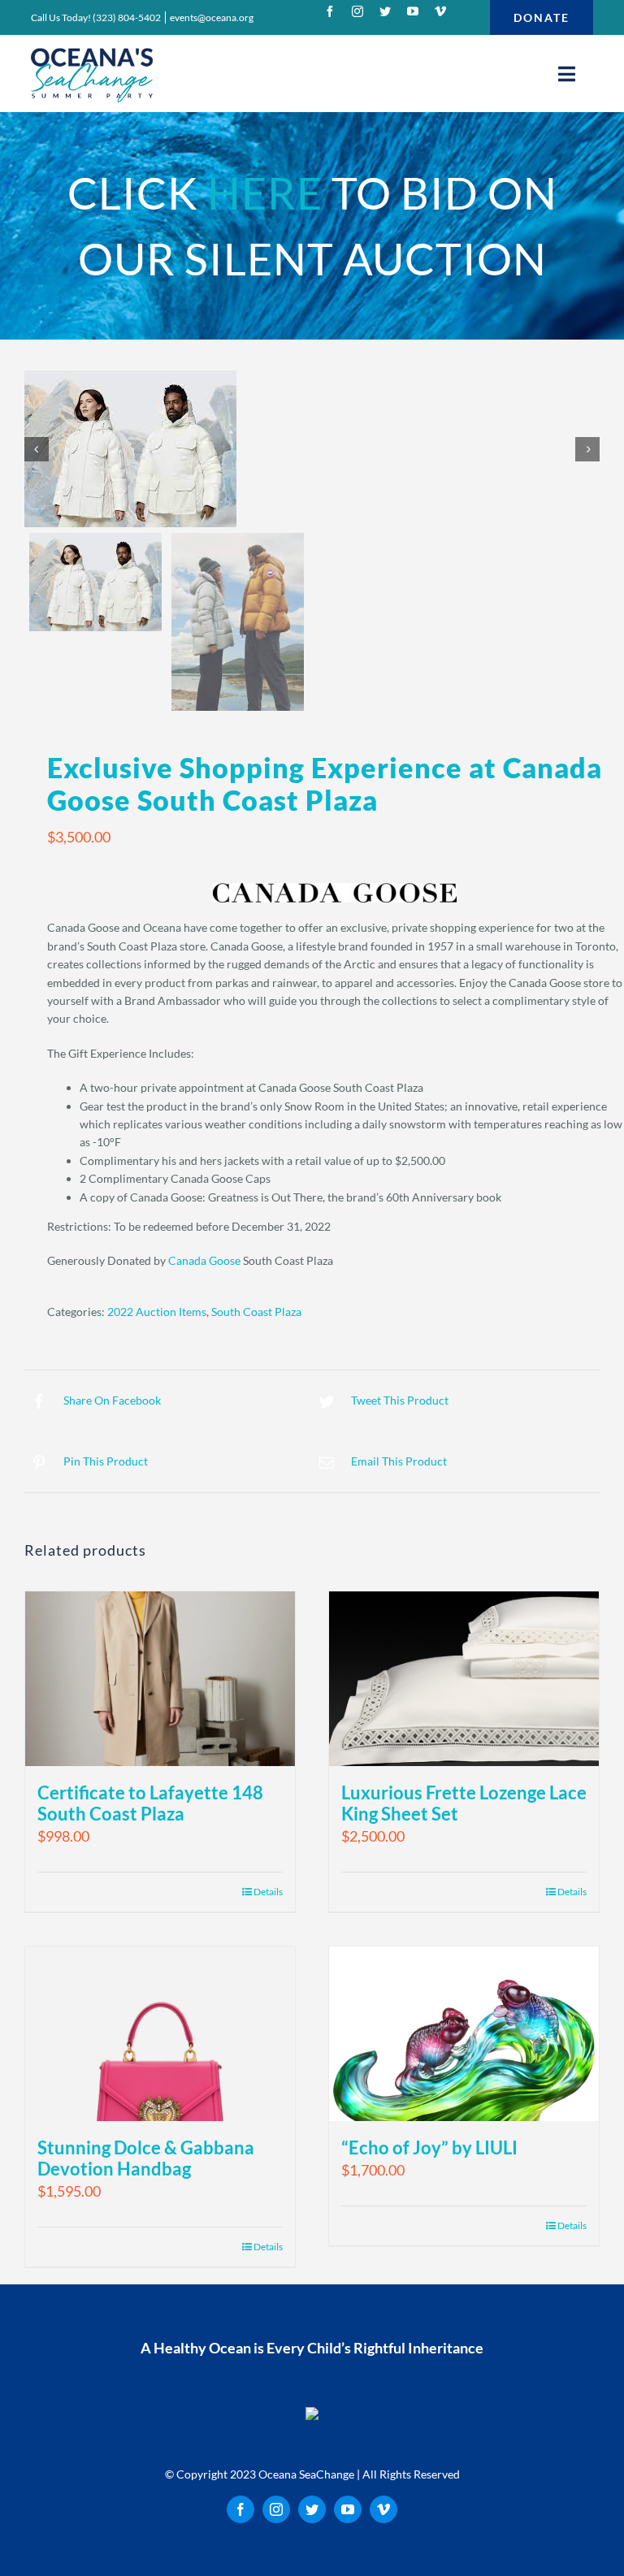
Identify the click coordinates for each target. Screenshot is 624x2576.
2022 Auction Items (157, 1312)
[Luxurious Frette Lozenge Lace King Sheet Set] (464, 1679)
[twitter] (385, 11)
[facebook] (330, 11)
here (265, 193)
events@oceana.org (212, 17)
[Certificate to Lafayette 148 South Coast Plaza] (160, 1679)
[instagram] (357, 11)
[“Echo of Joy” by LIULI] (464, 2034)
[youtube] (413, 11)
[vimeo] (440, 11)
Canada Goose (204, 1260)
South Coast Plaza (256, 1312)
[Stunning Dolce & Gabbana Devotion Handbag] (160, 2034)
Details (572, 1892)
